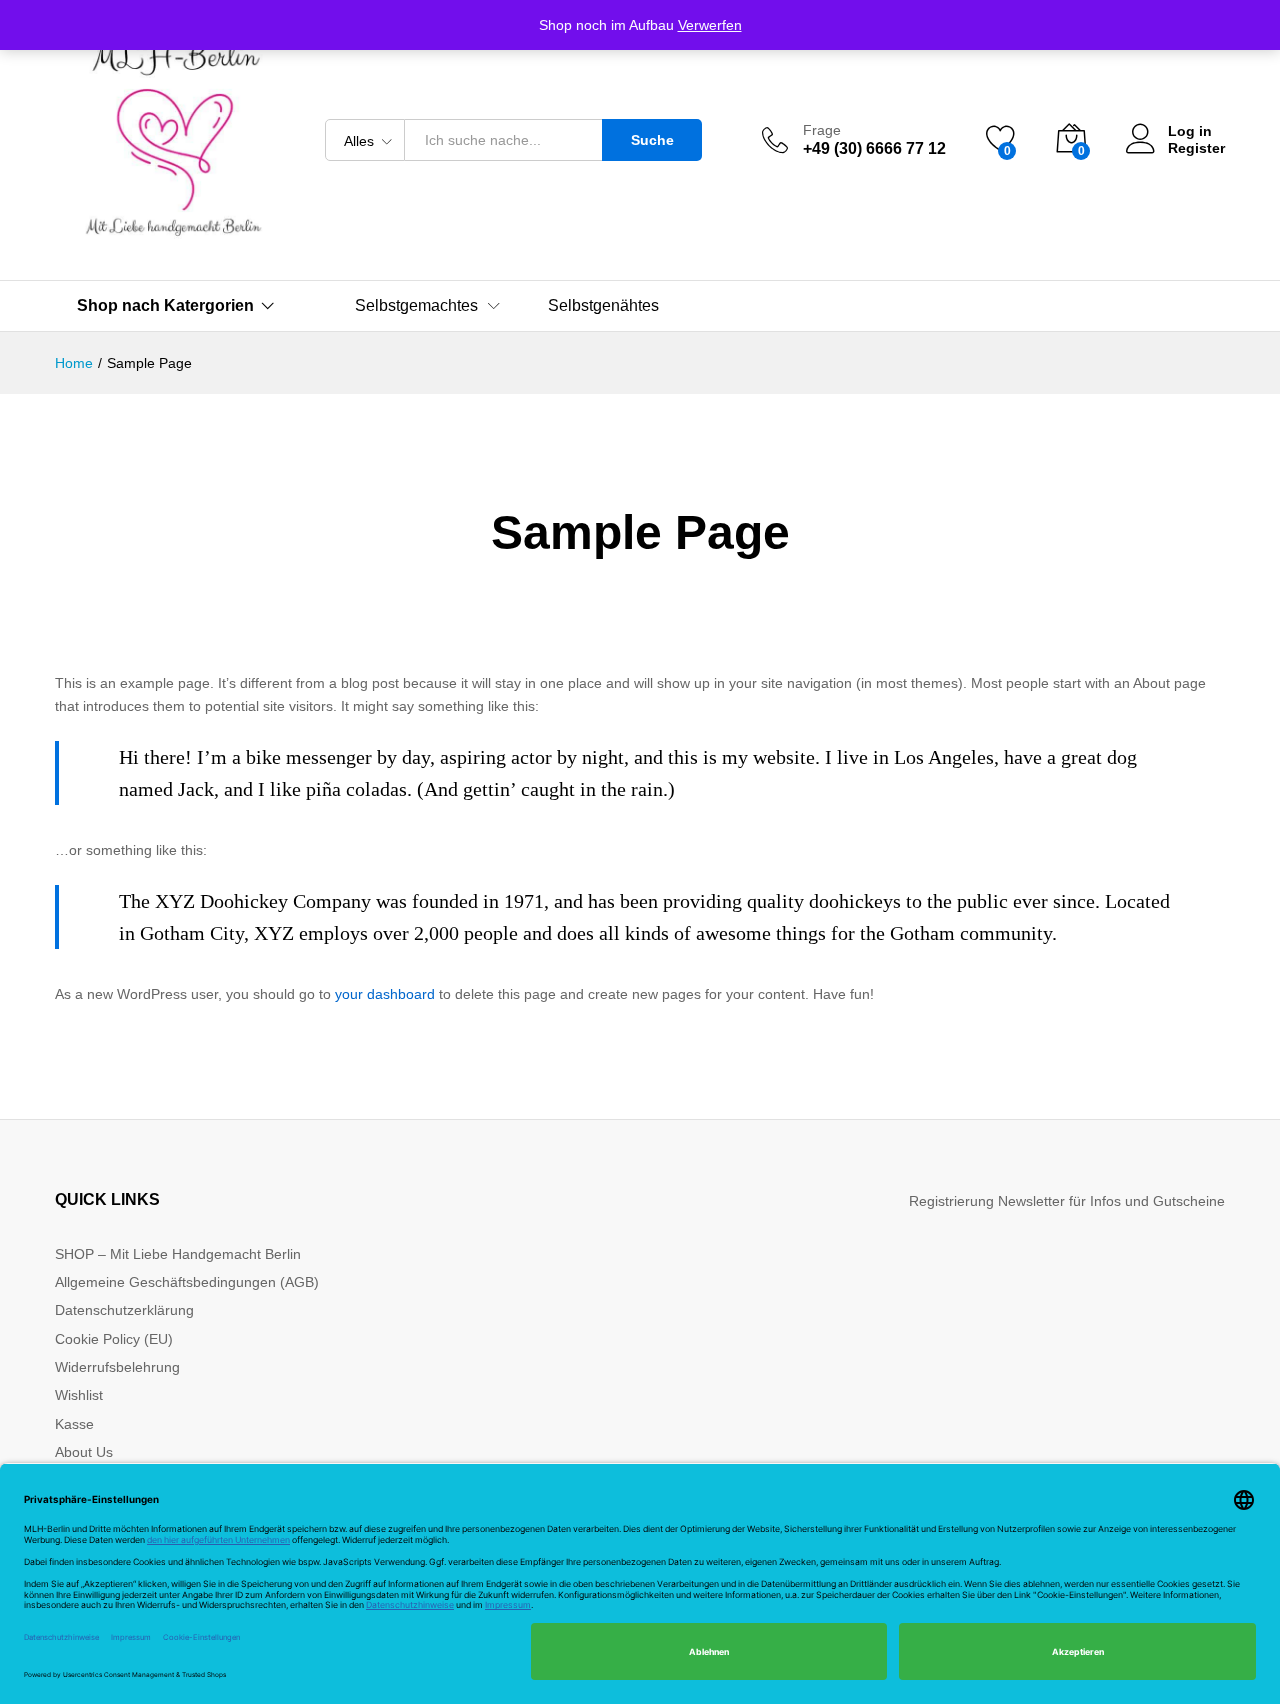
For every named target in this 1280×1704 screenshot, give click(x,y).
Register (1196, 148)
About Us (84, 1452)
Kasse (74, 1424)
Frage (822, 130)
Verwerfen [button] (710, 25)
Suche (652, 140)
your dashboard (385, 994)
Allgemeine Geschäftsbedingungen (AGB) (187, 1282)
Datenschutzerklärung (124, 1310)
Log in (1190, 131)
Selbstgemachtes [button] (416, 306)
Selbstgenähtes (603, 306)
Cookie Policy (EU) (114, 1339)
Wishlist (79, 1395)
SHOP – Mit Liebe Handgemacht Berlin (178, 1254)
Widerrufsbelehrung (117, 1367)
